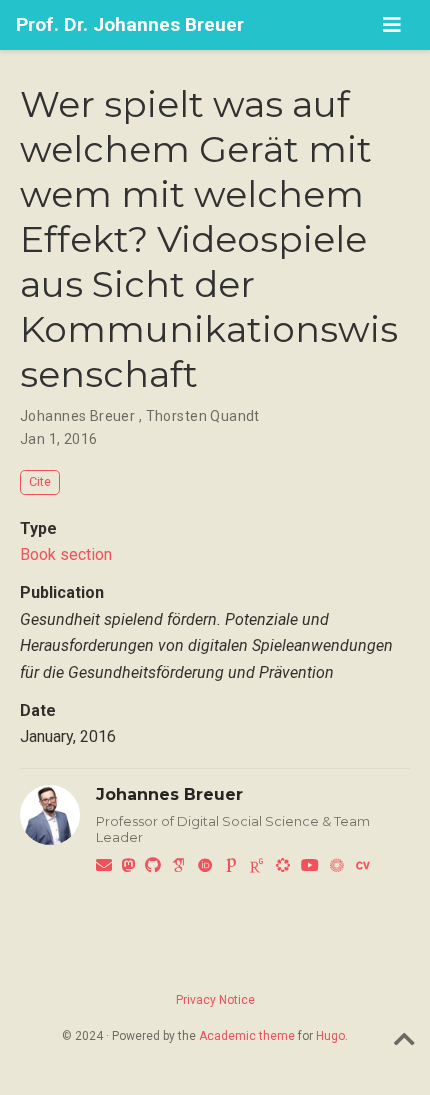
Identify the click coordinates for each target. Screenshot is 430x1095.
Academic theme (247, 1036)
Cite (40, 481)
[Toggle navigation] (392, 25)
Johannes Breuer (169, 794)
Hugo (330, 1036)
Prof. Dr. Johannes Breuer (130, 24)
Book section (66, 554)
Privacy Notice (215, 1000)
